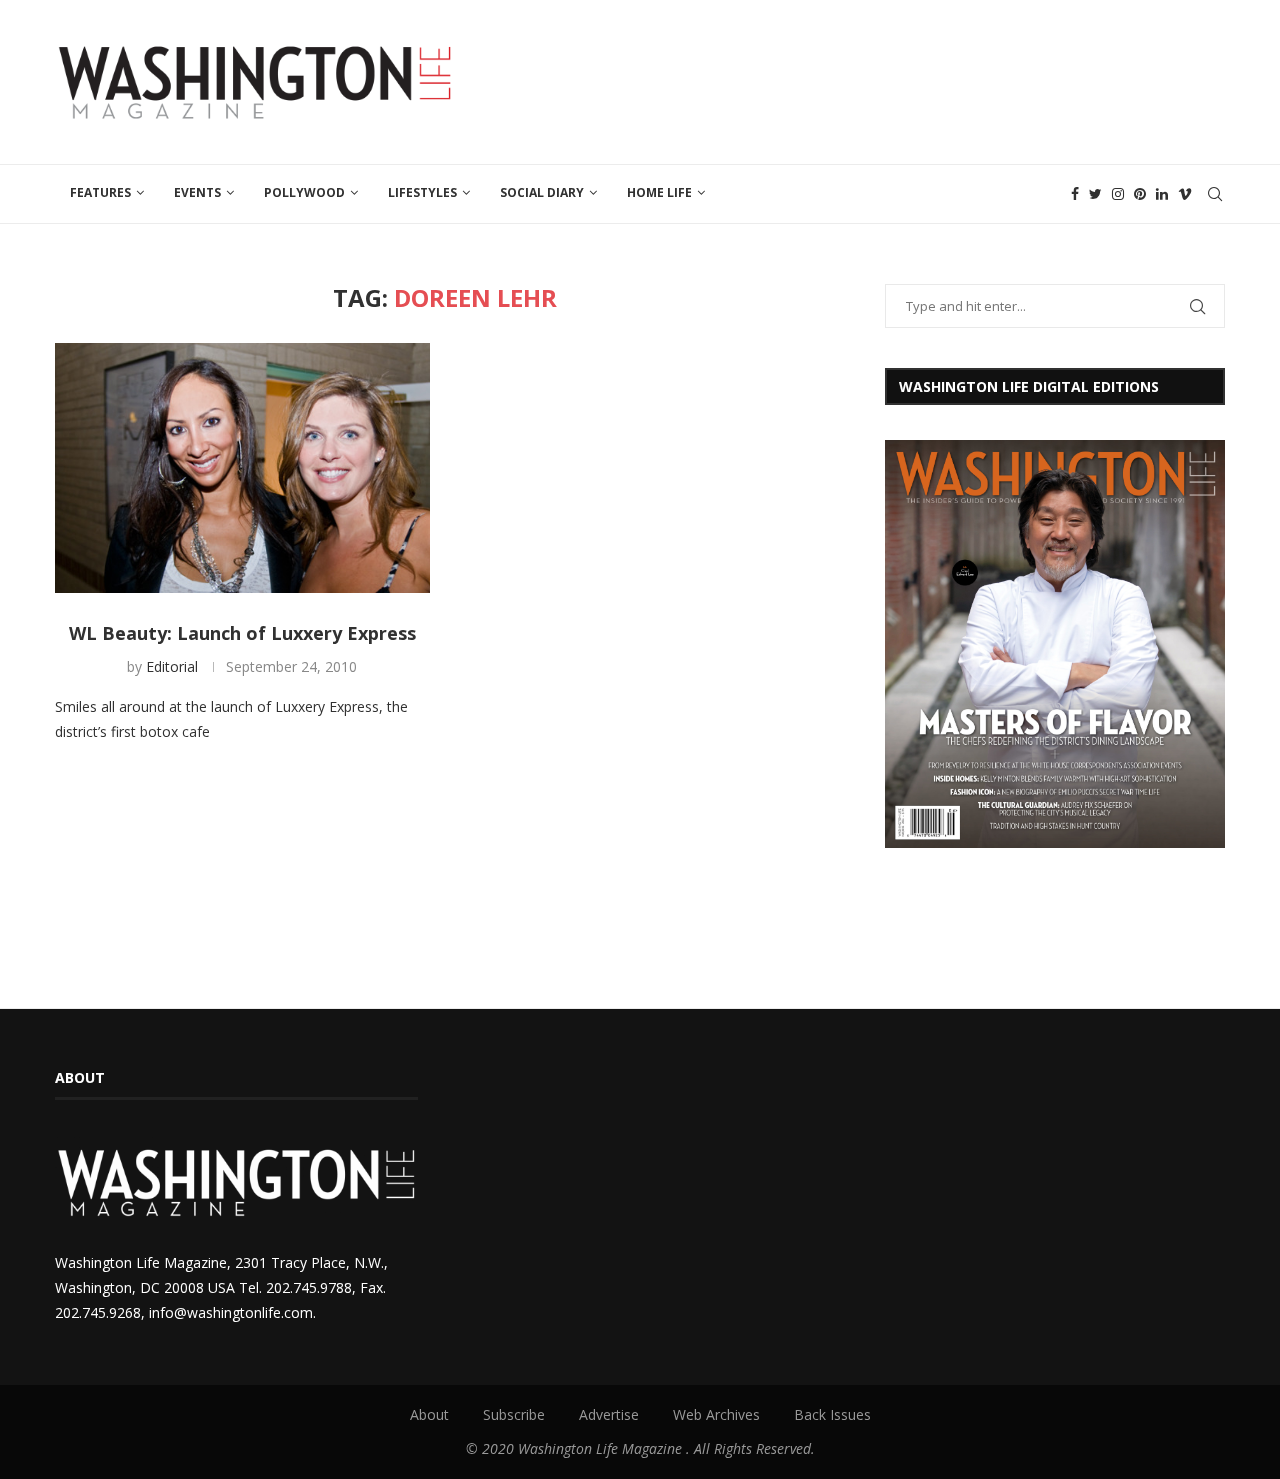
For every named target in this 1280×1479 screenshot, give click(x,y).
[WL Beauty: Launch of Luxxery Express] (242, 468)
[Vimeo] (1185, 194)
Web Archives (716, 1414)
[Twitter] (1095, 194)
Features (100, 192)
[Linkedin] (1162, 194)
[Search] (1215, 194)
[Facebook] (1075, 194)
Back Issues (832, 1414)
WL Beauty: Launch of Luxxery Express (242, 633)
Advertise (609, 1414)
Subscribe (514, 1414)
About (429, 1414)
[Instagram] (1118, 194)
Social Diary (542, 192)
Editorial (172, 666)
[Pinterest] (1140, 194)
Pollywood (304, 192)
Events (197, 192)
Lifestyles (422, 192)
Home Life (659, 192)
